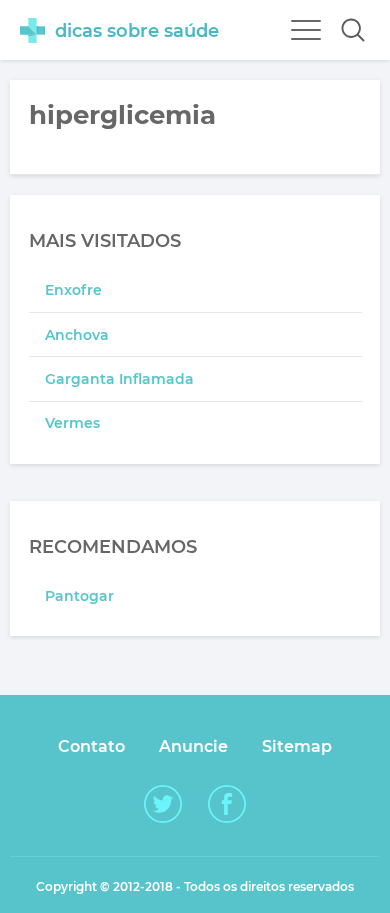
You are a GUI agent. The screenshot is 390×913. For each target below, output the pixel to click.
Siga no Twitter (163, 804)
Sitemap (297, 746)
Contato (91, 746)
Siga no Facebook (227, 804)
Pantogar (79, 596)
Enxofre (73, 290)
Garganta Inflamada (119, 379)
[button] (353, 30)
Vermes (72, 423)
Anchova (77, 335)
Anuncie (193, 746)
